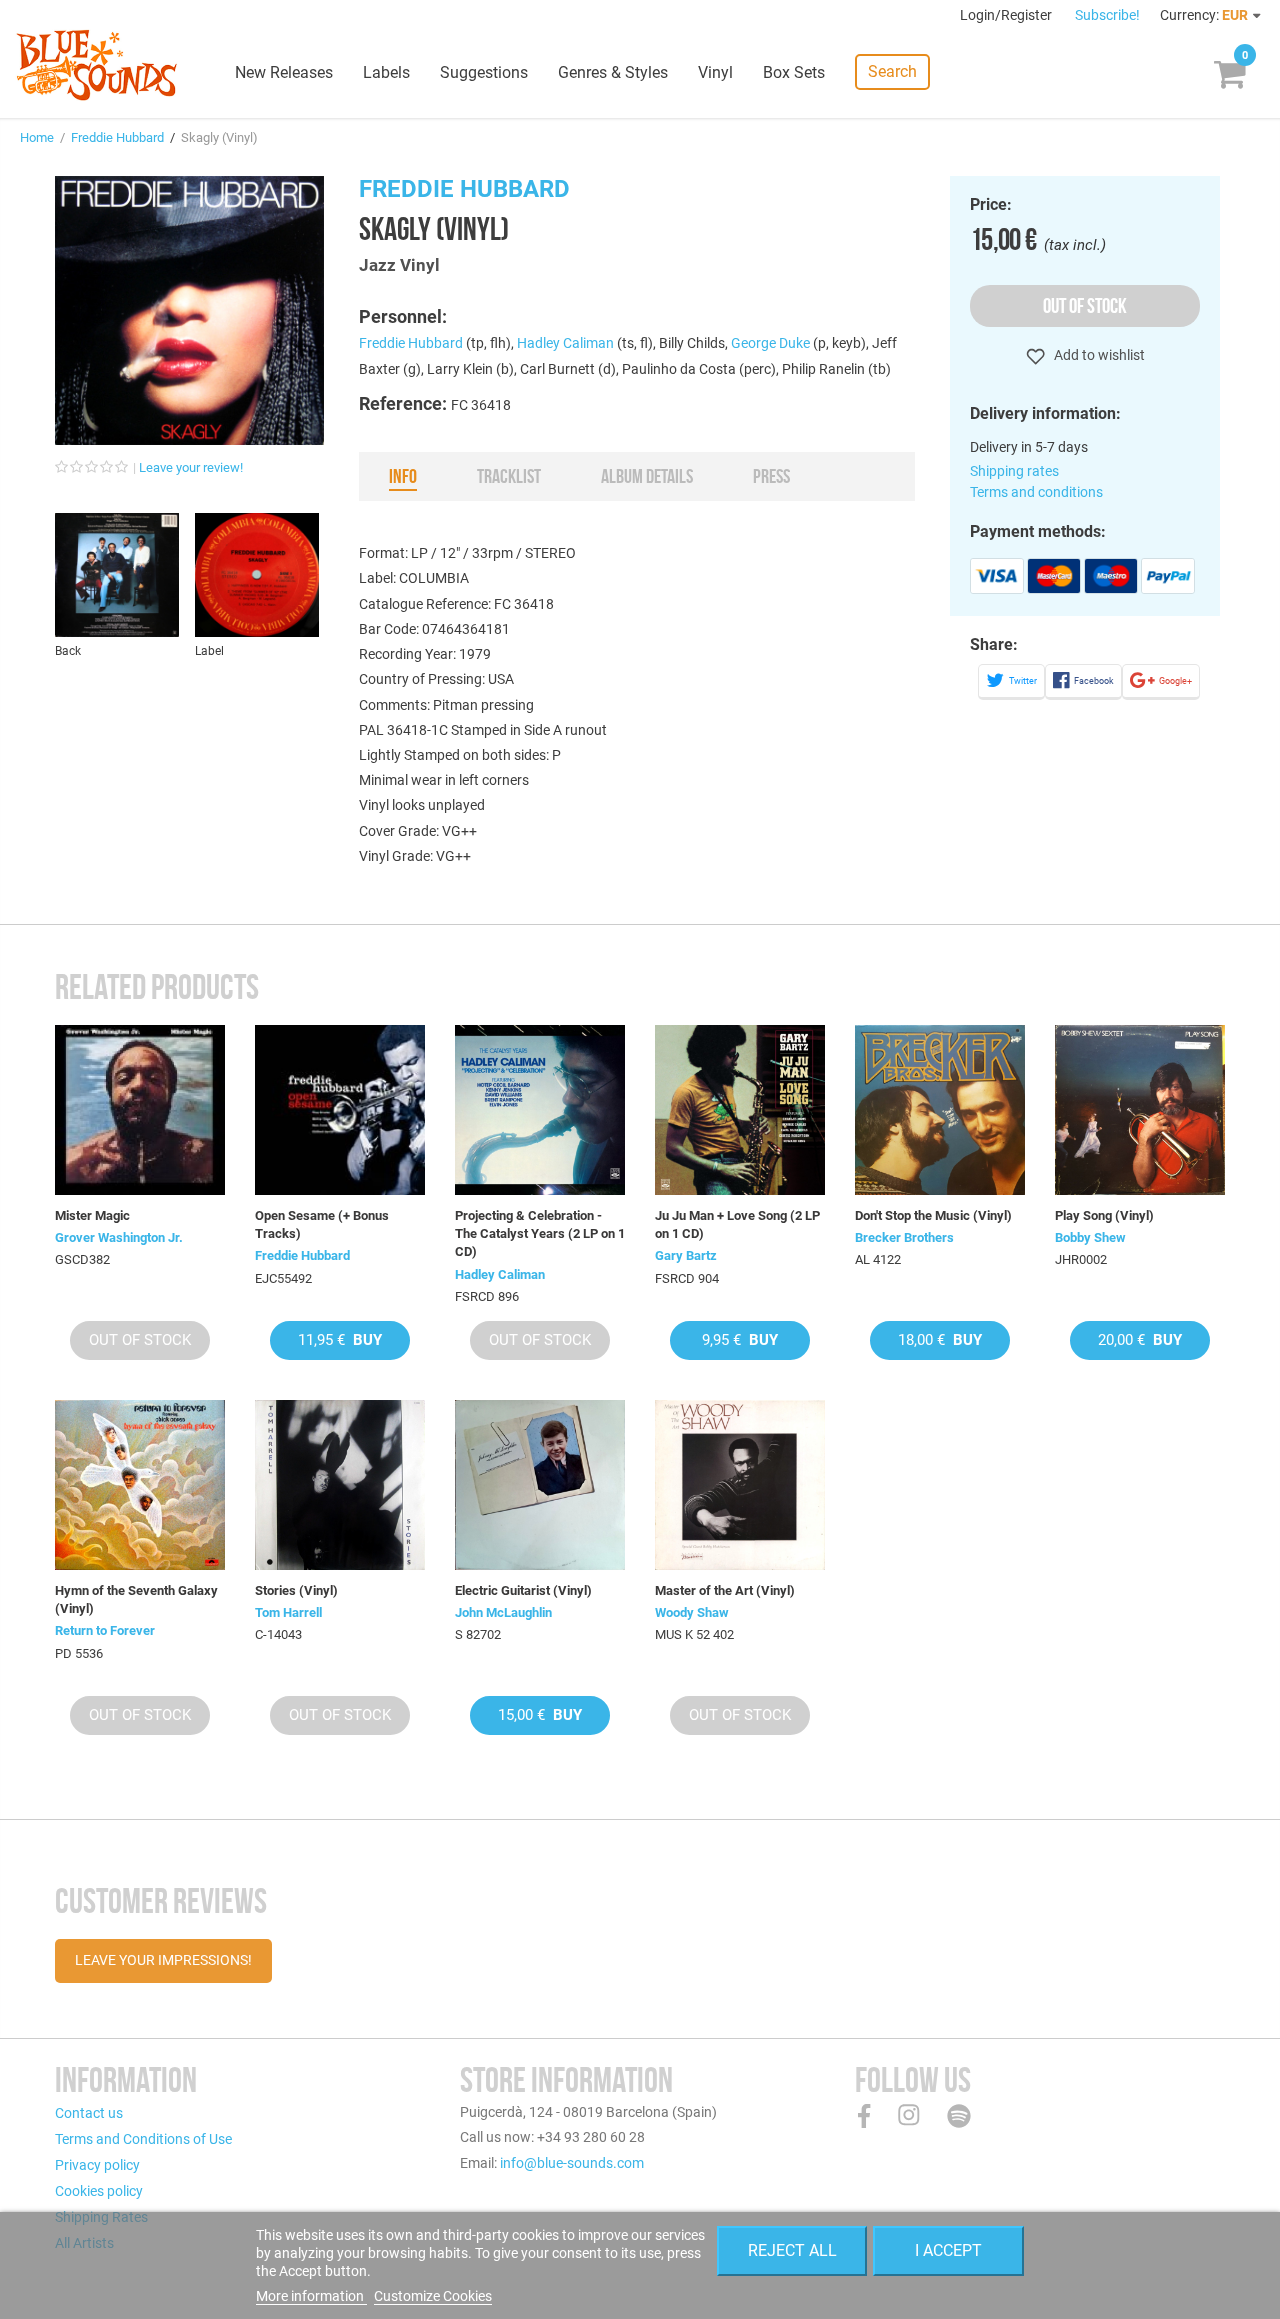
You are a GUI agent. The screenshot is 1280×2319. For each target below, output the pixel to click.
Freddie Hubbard (117, 137)
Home (37, 137)
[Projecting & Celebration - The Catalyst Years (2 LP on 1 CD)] (540, 1110)
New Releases (284, 72)
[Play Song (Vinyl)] (1140, 1110)
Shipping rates (1014, 471)
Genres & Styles (613, 72)
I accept (948, 2250)
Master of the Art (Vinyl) (725, 1590)
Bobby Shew (1090, 1237)
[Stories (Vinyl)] (340, 1485)
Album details (647, 476)
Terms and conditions (1036, 492)
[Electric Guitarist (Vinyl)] (540, 1485)
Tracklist (509, 476)
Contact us (89, 2113)
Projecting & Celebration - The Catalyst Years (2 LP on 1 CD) (540, 1233)
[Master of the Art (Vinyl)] (740, 1485)
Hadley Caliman (565, 343)
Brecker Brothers (904, 1237)
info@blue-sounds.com (572, 2163)
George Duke (770, 343)
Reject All (792, 2250)
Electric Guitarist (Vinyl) (523, 1590)
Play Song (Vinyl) (1104, 1215)
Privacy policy (97, 2165)
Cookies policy (99, 2191)
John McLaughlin (503, 1612)
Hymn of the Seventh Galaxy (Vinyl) (136, 1599)
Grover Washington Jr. (119, 1237)
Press (771, 476)
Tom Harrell (288, 1612)
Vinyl (715, 72)
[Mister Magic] (140, 1110)
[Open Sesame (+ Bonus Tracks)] (340, 1110)
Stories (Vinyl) (296, 1590)
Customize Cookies (433, 2296)
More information (311, 2296)
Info (403, 476)
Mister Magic (92, 1215)
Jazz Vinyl (399, 265)
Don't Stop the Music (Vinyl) (933, 1215)
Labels (386, 72)
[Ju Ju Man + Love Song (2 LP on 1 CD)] (740, 1110)
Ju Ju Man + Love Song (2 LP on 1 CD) (737, 1224)
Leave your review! (191, 467)
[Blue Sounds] (96, 65)
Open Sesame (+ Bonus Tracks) (322, 1224)
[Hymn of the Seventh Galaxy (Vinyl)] (140, 1485)
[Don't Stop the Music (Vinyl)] (940, 1110)
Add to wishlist (1098, 355)
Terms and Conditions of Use (143, 2139)
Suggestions (484, 72)
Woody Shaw (692, 1612)
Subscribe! (1107, 15)
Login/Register (1007, 15)
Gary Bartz (686, 1255)
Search (892, 71)
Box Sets (794, 72)
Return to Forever (105, 1630)
